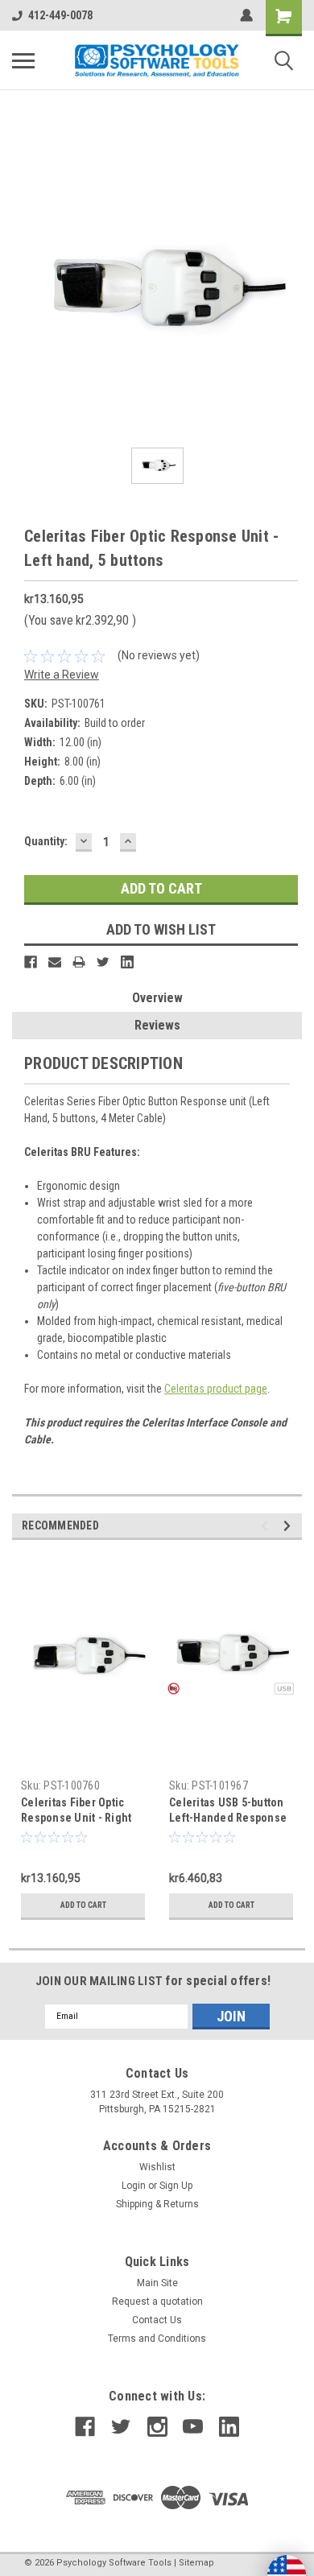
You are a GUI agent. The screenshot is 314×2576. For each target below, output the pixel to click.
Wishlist (157, 2167)
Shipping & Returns (157, 2204)
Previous (267, 1526)
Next (289, 1526)
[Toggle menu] (23, 60)
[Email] (55, 962)
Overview (157, 998)
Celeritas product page (216, 1389)
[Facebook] (31, 962)
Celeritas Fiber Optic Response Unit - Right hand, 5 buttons (76, 1818)
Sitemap (196, 2563)
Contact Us (157, 2320)
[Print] (79, 962)
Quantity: (46, 841)
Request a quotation (157, 2301)
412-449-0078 (60, 15)
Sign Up (176, 2186)
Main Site (157, 2283)
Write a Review (62, 675)
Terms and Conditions (157, 2339)
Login (134, 2186)
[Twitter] (103, 962)
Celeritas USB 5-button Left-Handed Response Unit (228, 1818)
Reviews (157, 1025)
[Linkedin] (127, 962)
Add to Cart (83, 1905)
